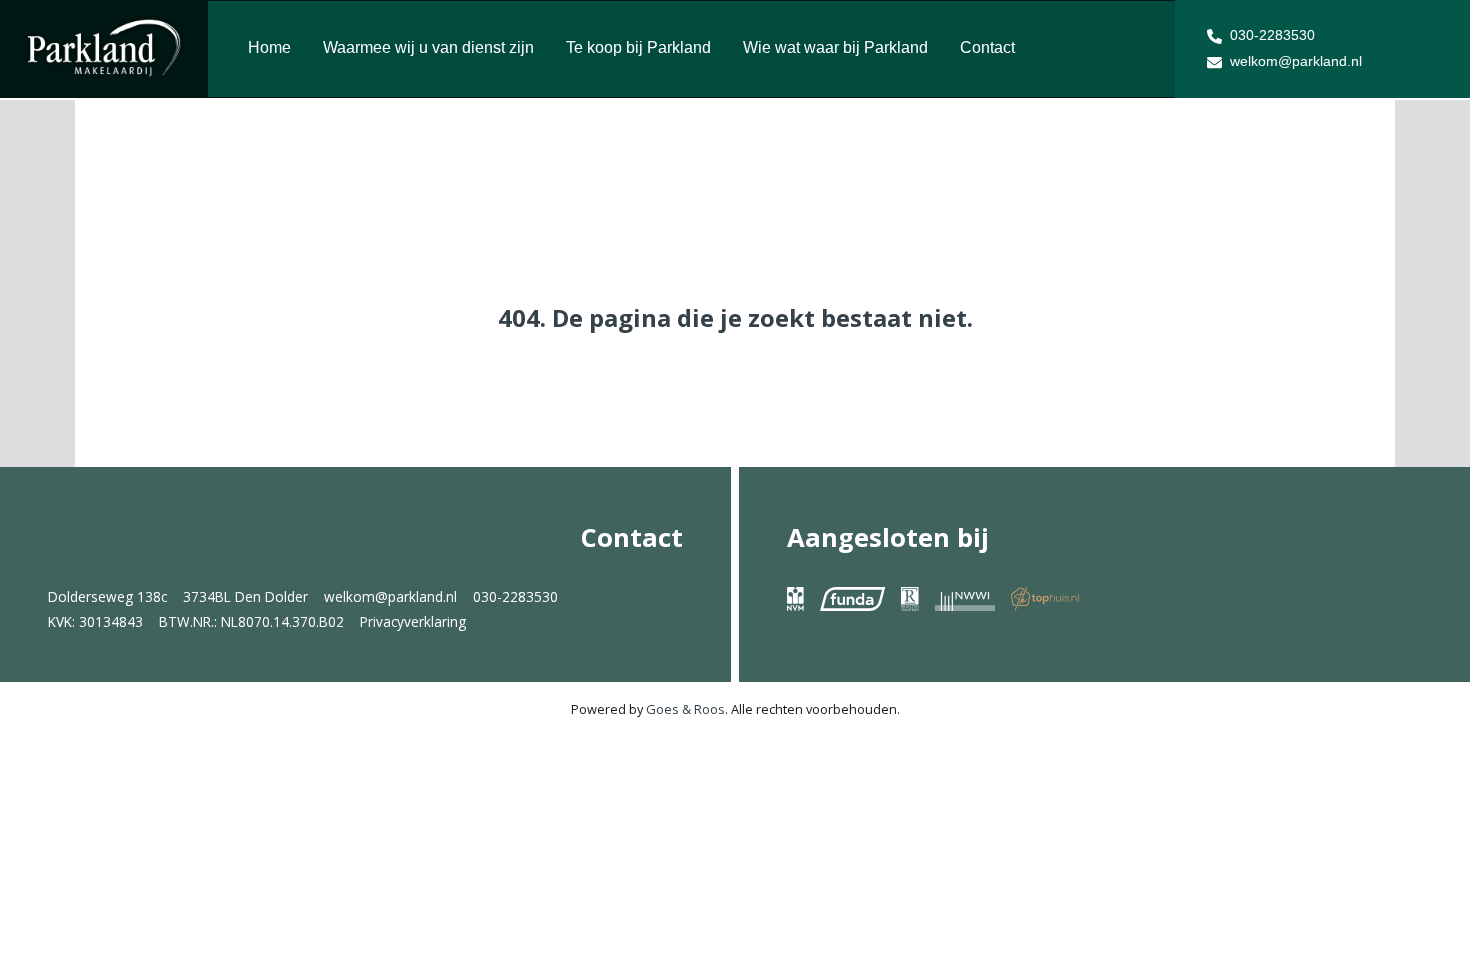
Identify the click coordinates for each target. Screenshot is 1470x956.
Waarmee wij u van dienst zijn (428, 47)
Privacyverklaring (413, 621)
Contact (987, 47)
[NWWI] (965, 597)
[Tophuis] (1045, 597)
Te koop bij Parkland (638, 47)
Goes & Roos (685, 709)
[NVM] (795, 597)
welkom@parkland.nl (1296, 61)
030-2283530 (1272, 35)
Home (269, 47)
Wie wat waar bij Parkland (835, 47)
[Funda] (852, 597)
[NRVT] (910, 597)
